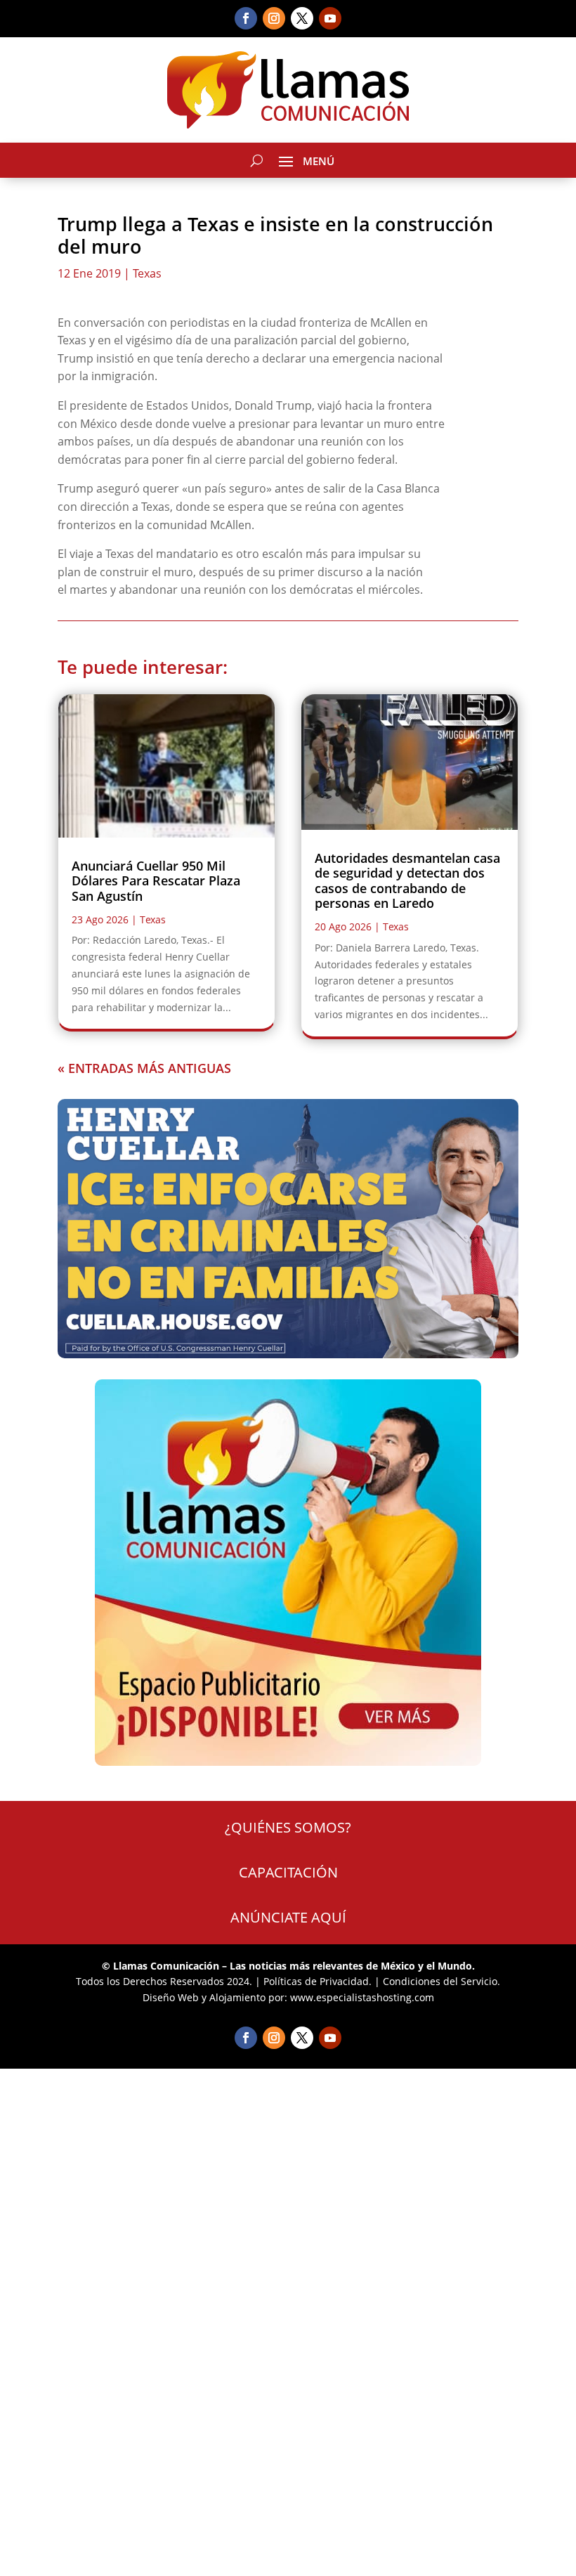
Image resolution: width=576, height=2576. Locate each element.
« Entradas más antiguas (144, 1068)
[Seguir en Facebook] (246, 18)
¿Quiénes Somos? (288, 1827)
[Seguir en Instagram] (274, 18)
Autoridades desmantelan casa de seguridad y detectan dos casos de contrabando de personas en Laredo (407, 881)
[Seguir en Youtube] (330, 18)
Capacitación (288, 1872)
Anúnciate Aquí (288, 1917)
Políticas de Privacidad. (318, 1981)
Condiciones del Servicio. (441, 1981)
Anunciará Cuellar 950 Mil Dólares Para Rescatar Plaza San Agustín (156, 881)
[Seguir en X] (302, 18)
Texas (147, 273)
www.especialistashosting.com (362, 1997)
